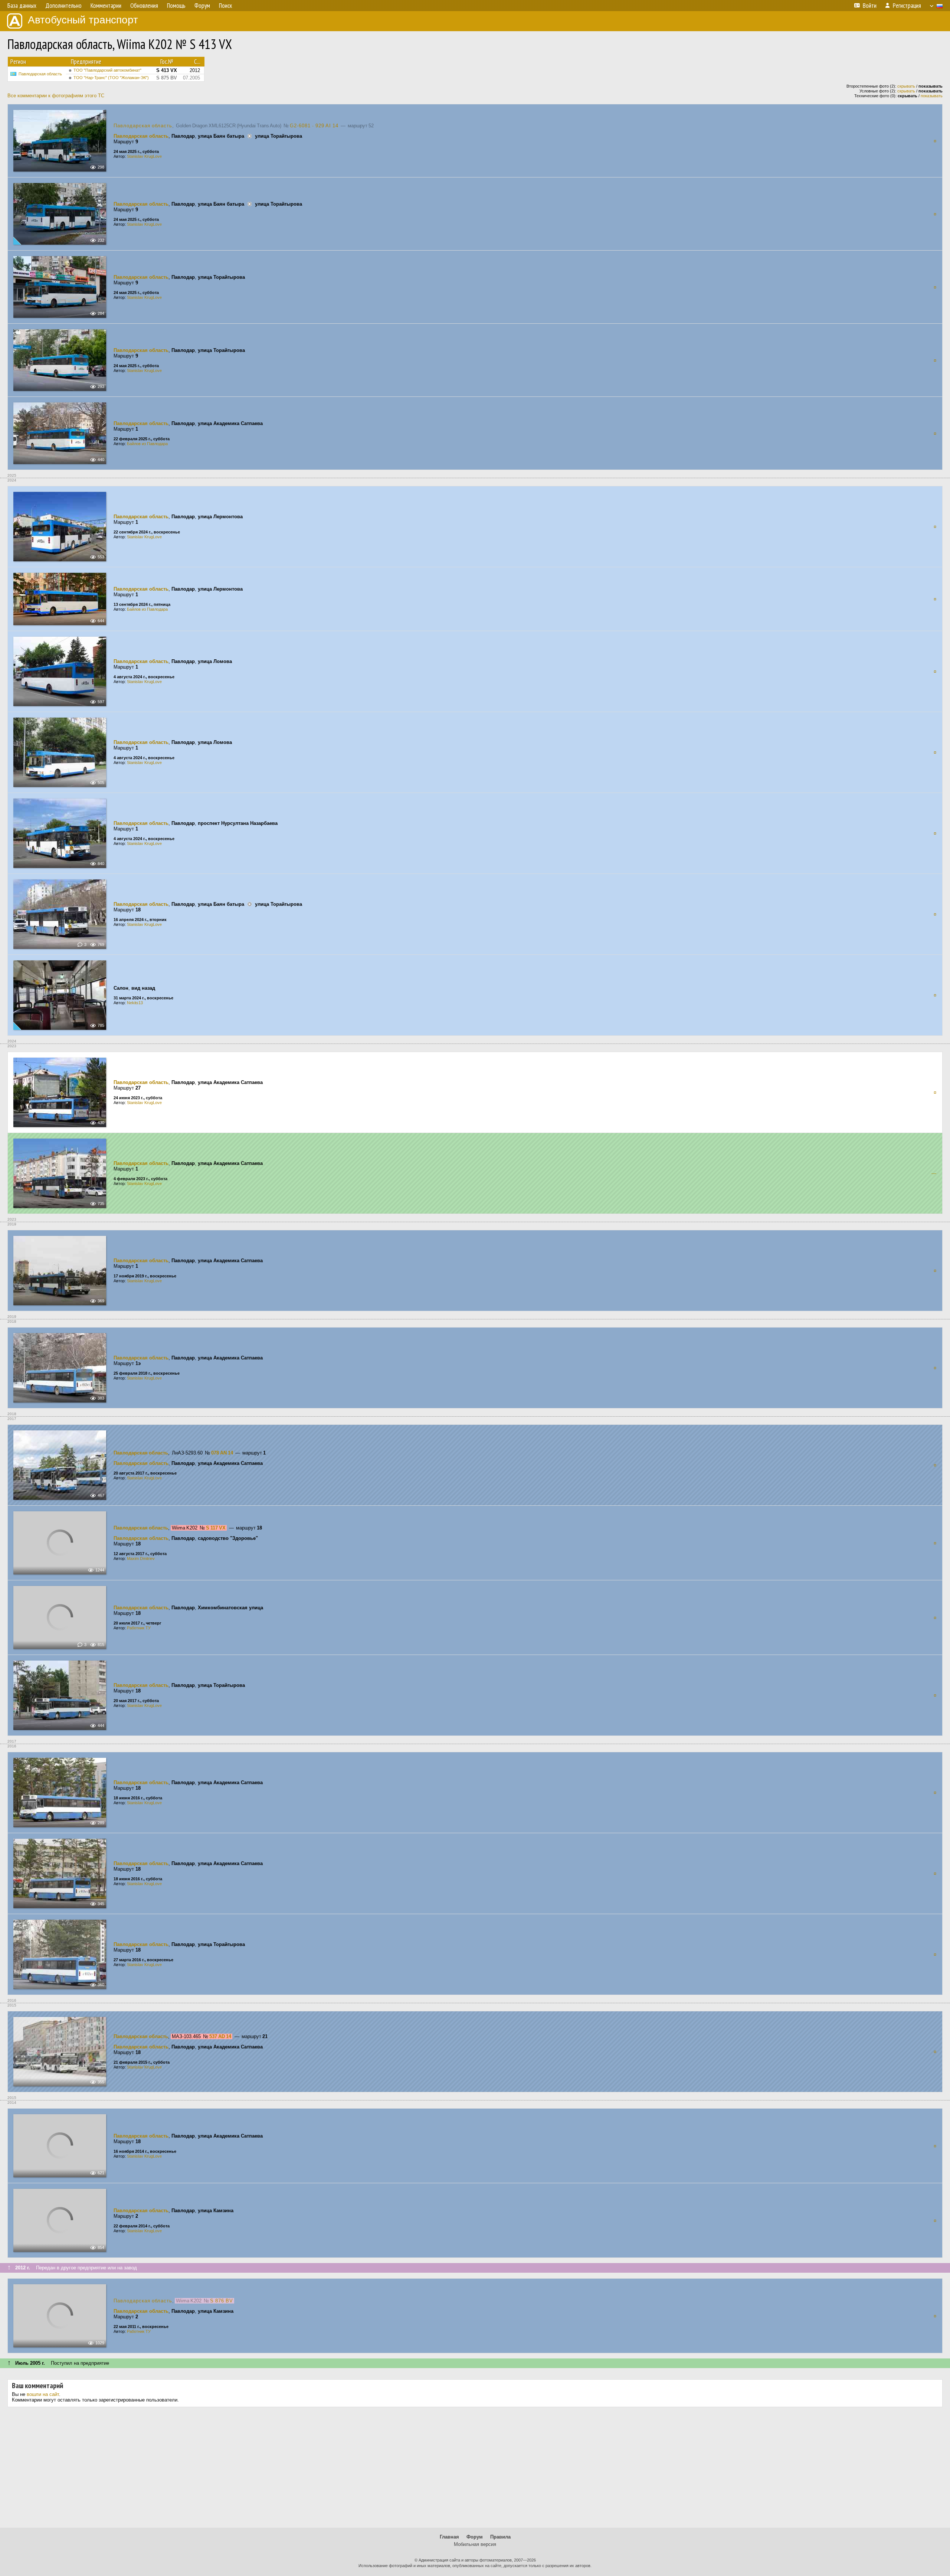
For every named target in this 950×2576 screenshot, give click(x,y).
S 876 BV (222, 2301)
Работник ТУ (139, 1628)
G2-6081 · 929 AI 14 (314, 126)
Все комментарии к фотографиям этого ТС (56, 96)
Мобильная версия (475, 2544)
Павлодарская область (40, 74)
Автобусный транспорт (83, 20)
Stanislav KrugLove (144, 156)
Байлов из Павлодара (147, 444)
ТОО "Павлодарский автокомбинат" (107, 70)
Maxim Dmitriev (141, 1558)
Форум (475, 2537)
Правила (500, 2537)
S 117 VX (216, 1528)
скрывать (906, 86)
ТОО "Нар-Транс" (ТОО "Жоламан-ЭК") (111, 78)
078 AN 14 (222, 1453)
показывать (932, 96)
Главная (449, 2537)
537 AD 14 (220, 2036)
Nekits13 (135, 1003)
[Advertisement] (475, 2470)
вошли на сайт (43, 2394)
